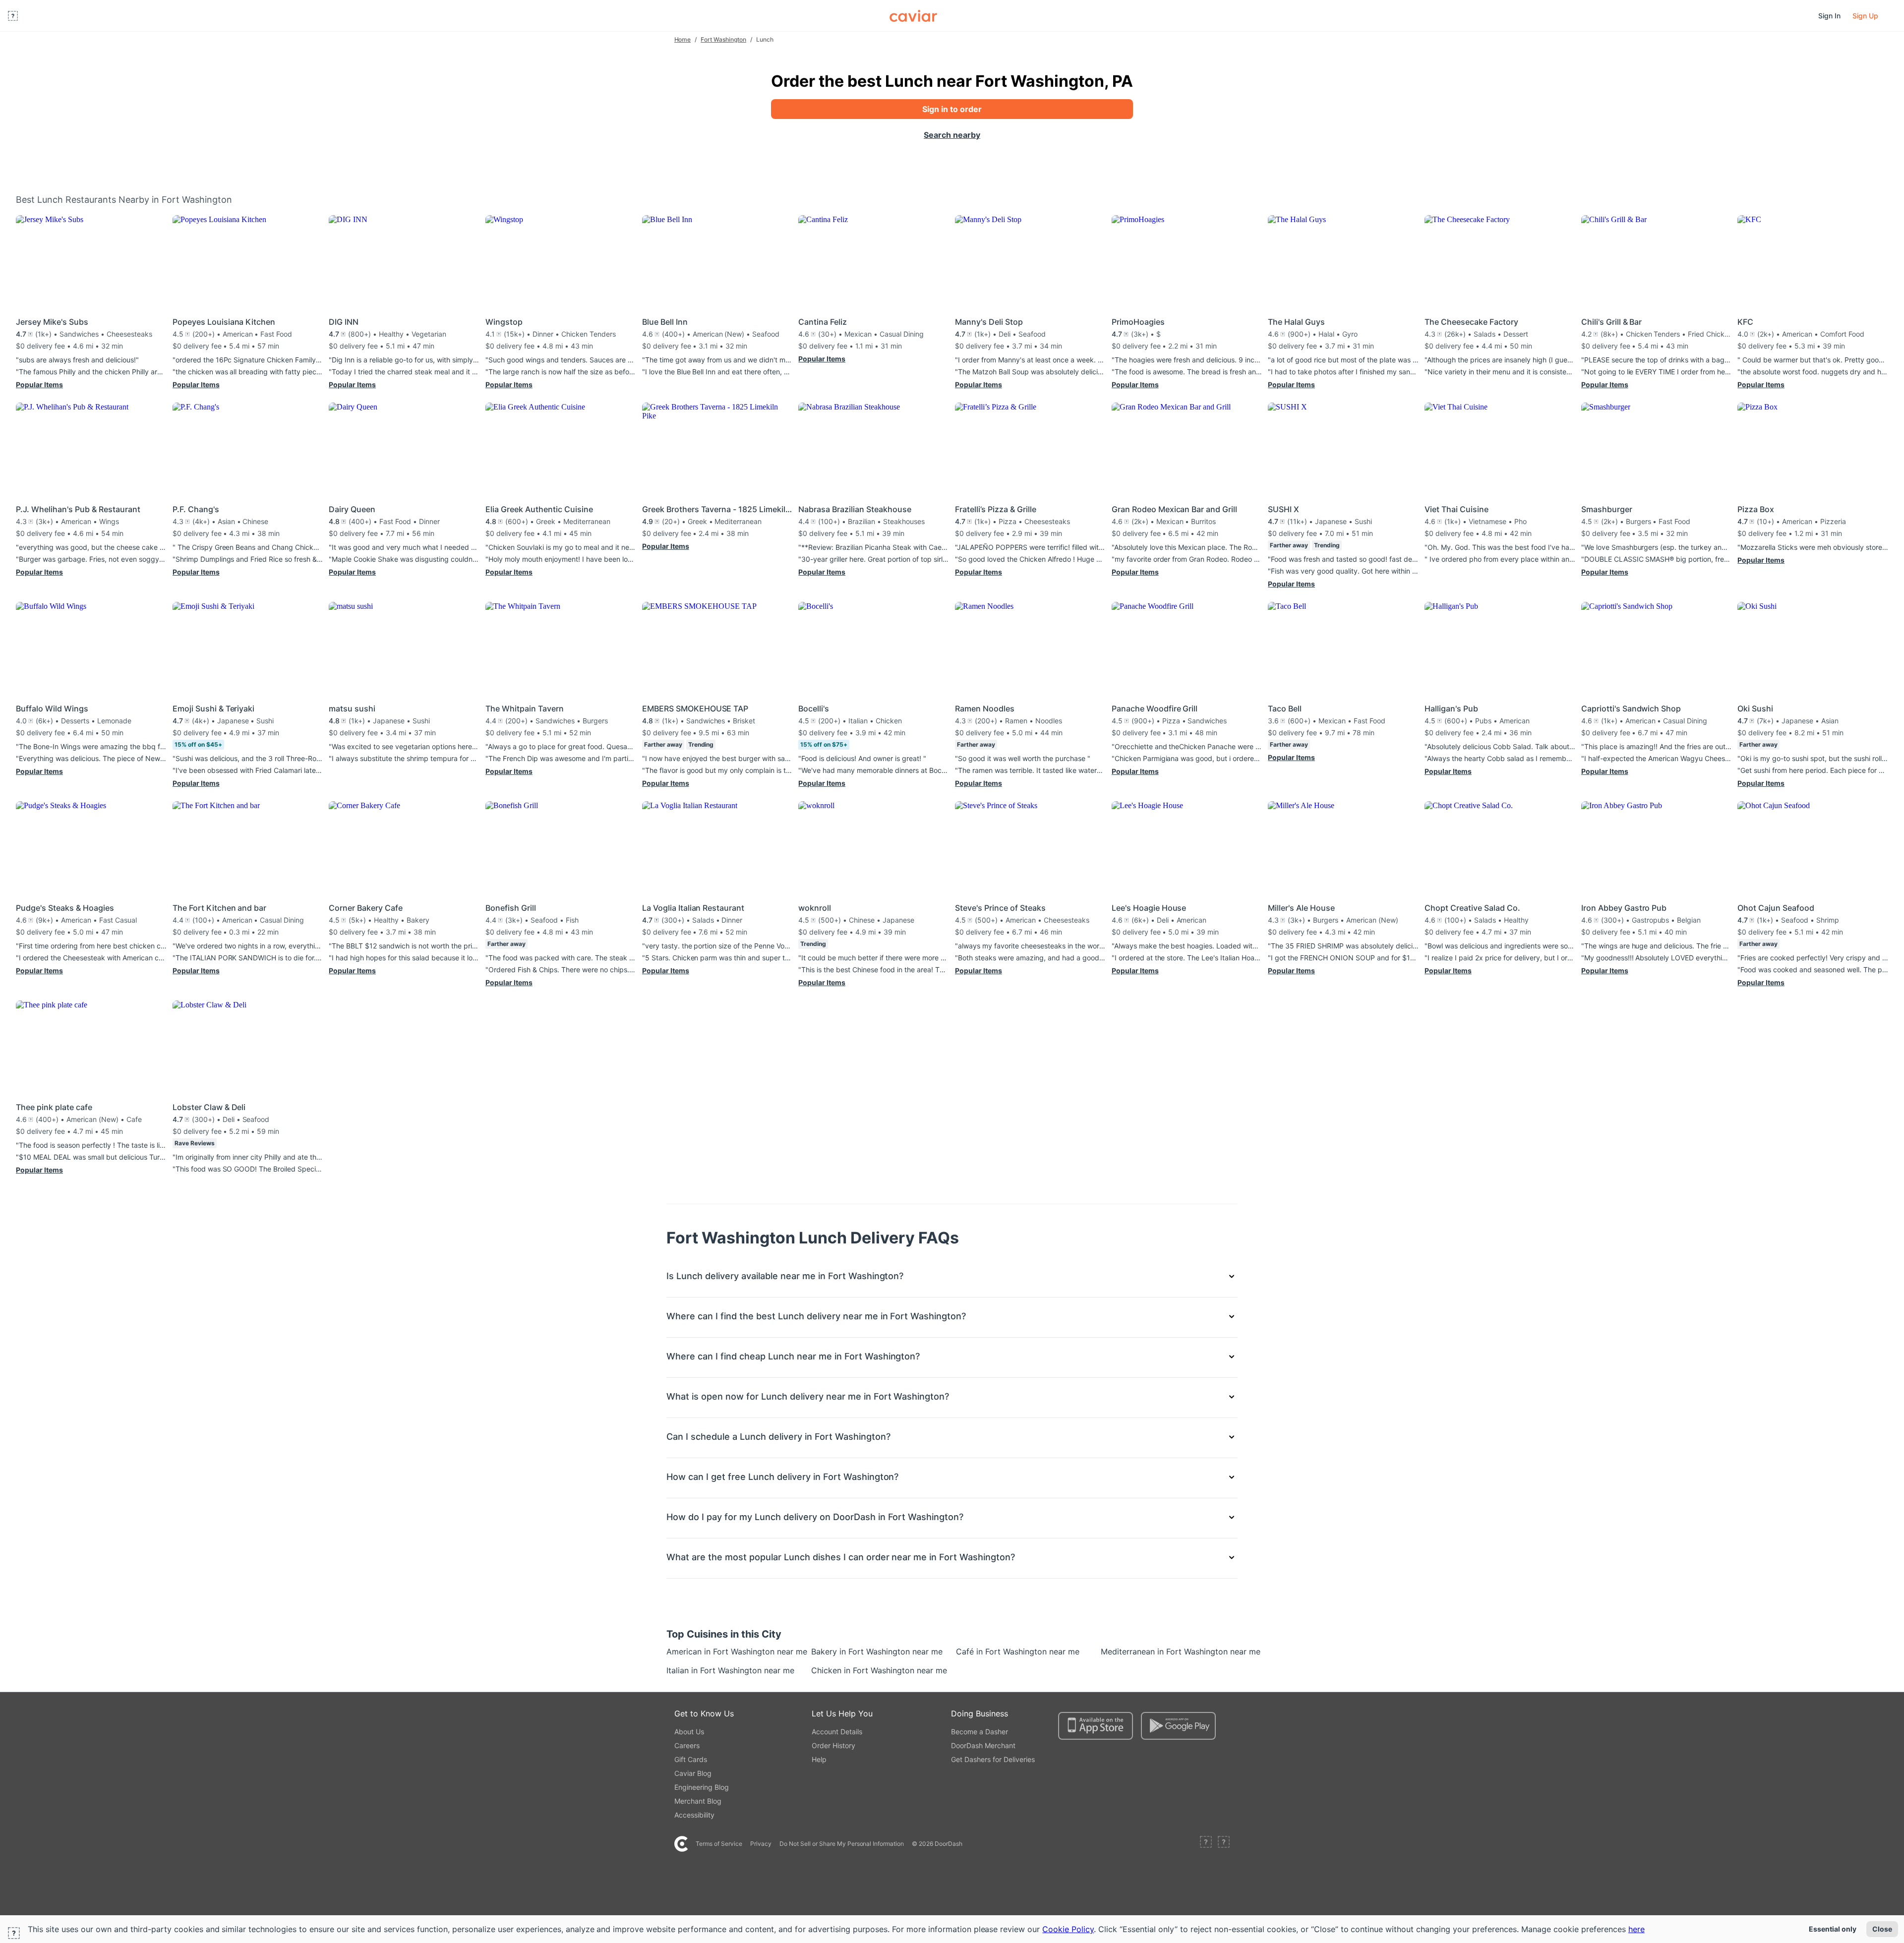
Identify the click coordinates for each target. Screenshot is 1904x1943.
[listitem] (689, 1651)
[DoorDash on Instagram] (1224, 1844)
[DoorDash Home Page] (913, 16)
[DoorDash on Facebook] (1206, 1844)
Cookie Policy (1068, 1929)
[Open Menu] (13, 16)
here (1636, 1929)
